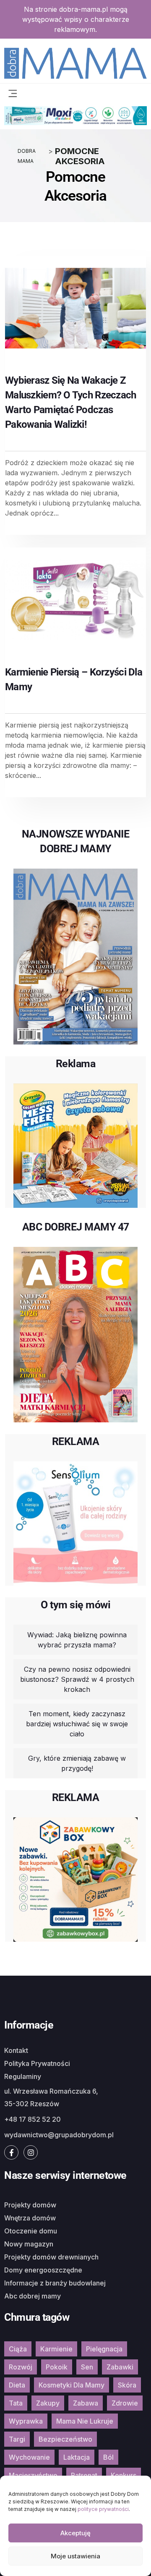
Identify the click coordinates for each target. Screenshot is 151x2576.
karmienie (56, 2349)
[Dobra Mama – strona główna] (75, 62)
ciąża (18, 2349)
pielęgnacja (104, 2349)
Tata (16, 2403)
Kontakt (16, 2050)
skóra (127, 2385)
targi (17, 2439)
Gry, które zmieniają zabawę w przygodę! (77, 1763)
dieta (17, 2385)
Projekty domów (30, 2205)
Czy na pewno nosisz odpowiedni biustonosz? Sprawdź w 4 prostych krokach (77, 1679)
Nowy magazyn (29, 2244)
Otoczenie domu (31, 2231)
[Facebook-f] (11, 2152)
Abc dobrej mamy (33, 2296)
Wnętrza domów (30, 2218)
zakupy (48, 2403)
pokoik (57, 2367)
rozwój (21, 2367)
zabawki (120, 2367)
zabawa (86, 2403)
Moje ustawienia (75, 2556)
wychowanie (29, 2457)
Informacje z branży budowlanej (55, 2283)
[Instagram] (31, 2152)
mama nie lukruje (85, 2421)
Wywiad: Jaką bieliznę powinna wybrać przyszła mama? (77, 1640)
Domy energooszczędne (43, 2270)
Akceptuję (75, 2533)
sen (87, 2367)
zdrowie (125, 2403)
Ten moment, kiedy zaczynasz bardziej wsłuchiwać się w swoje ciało (77, 1724)
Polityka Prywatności (37, 2063)
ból (108, 2457)
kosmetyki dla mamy (72, 2385)
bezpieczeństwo (65, 2439)
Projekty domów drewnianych (51, 2257)
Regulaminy (23, 2076)
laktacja (77, 2457)
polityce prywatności (103, 2509)
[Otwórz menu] (13, 93)
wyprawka (26, 2421)
